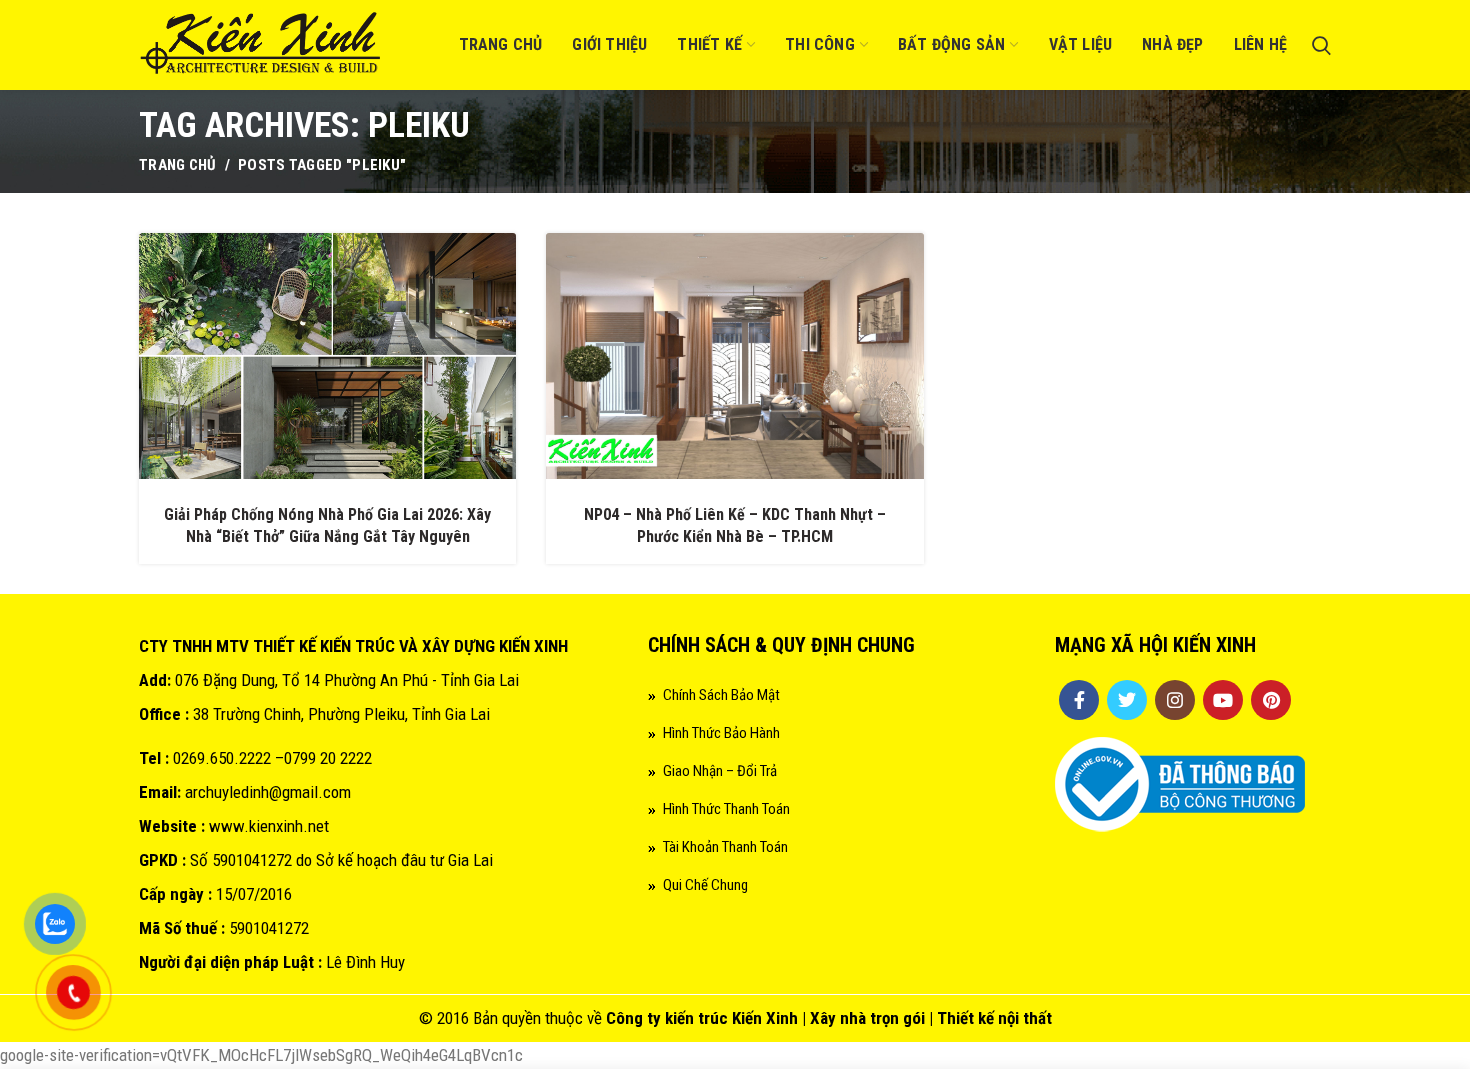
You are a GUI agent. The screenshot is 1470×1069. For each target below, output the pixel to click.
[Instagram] (1175, 700)
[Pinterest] (1271, 700)
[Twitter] (1127, 700)
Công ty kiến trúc (667, 1018)
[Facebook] (1079, 700)
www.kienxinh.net (269, 826)
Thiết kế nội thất (994, 1018)
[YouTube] (1223, 700)
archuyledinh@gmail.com (268, 792)
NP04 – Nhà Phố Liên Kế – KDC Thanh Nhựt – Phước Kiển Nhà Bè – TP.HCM (735, 525)
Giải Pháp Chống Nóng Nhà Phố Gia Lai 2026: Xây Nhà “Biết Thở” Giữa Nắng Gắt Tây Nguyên (327, 525)
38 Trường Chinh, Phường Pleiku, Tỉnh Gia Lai (341, 714)
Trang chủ (178, 165)
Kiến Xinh (765, 1018)
